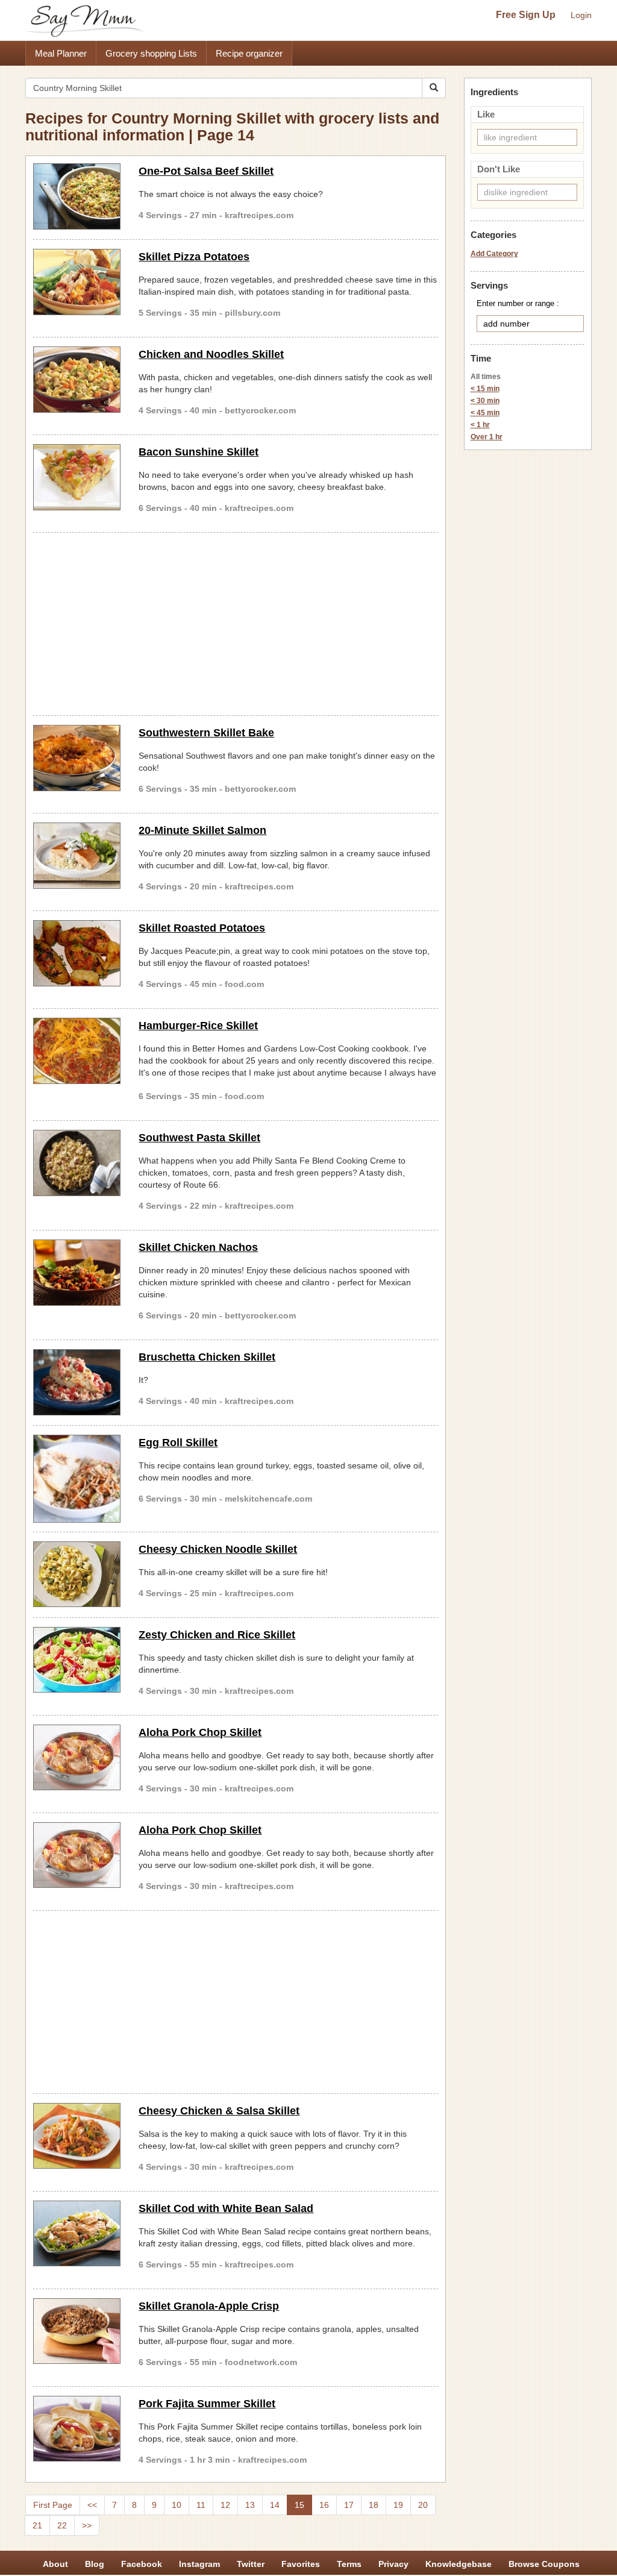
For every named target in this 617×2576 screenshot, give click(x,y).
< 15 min (485, 389)
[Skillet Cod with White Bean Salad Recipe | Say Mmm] (77, 2234)
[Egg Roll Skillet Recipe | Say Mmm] (77, 1478)
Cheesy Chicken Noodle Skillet (218, 1549)
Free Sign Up (526, 15)
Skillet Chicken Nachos (198, 1247)
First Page (53, 2505)
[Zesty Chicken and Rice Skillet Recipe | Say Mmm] (77, 1660)
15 (299, 2505)
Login (581, 15)
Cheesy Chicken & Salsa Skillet (219, 2111)
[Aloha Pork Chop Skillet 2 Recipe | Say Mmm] (77, 1855)
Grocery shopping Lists (151, 53)
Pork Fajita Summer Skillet (207, 2404)
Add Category (494, 254)
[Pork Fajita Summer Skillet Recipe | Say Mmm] (77, 2429)
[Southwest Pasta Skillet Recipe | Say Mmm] (77, 1163)
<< (92, 2505)
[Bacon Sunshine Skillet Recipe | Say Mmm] (77, 477)
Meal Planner (61, 53)
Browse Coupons (544, 2564)
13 (250, 2505)
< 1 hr (480, 425)
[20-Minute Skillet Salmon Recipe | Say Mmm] (77, 856)
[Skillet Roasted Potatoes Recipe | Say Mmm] (77, 953)
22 (62, 2525)
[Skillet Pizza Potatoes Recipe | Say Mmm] (77, 282)
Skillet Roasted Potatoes (202, 928)
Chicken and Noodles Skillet (211, 354)
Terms (349, 2564)
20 (423, 2505)
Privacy (393, 2564)
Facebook (142, 2564)
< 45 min (485, 413)
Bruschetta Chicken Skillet (207, 1357)
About (55, 2564)
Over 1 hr (487, 437)
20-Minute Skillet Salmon (202, 830)
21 (37, 2525)
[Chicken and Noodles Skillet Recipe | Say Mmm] (77, 380)
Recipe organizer (249, 53)
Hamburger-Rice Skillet (198, 1026)
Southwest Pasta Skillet (199, 1138)
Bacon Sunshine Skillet (199, 452)
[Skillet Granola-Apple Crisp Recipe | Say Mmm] (77, 2331)
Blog (95, 2564)
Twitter (251, 2564)
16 (324, 2505)
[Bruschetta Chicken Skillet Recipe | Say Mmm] (77, 1382)
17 (349, 2505)
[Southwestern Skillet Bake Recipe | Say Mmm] (77, 758)
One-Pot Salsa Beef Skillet (206, 171)
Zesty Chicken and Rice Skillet (217, 1635)
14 (275, 2505)
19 (398, 2505)
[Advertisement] (236, 622)
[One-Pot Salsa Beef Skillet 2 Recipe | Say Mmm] (77, 196)
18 (374, 2505)
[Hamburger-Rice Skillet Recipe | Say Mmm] (77, 1051)
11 (201, 2505)
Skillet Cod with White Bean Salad (226, 2208)
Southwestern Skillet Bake (206, 733)
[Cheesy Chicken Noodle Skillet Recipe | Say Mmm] (77, 1575)
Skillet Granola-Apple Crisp (209, 2306)
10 (177, 2505)
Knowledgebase (459, 2564)
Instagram (199, 2564)
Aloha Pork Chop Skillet (200, 1732)
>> (87, 2525)
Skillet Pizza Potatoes (194, 257)
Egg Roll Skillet (178, 1443)
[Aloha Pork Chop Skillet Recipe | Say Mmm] (77, 1758)
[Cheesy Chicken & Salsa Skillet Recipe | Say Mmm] (77, 2136)
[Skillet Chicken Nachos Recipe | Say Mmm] (77, 1273)
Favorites (301, 2564)
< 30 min (485, 401)
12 (225, 2505)
